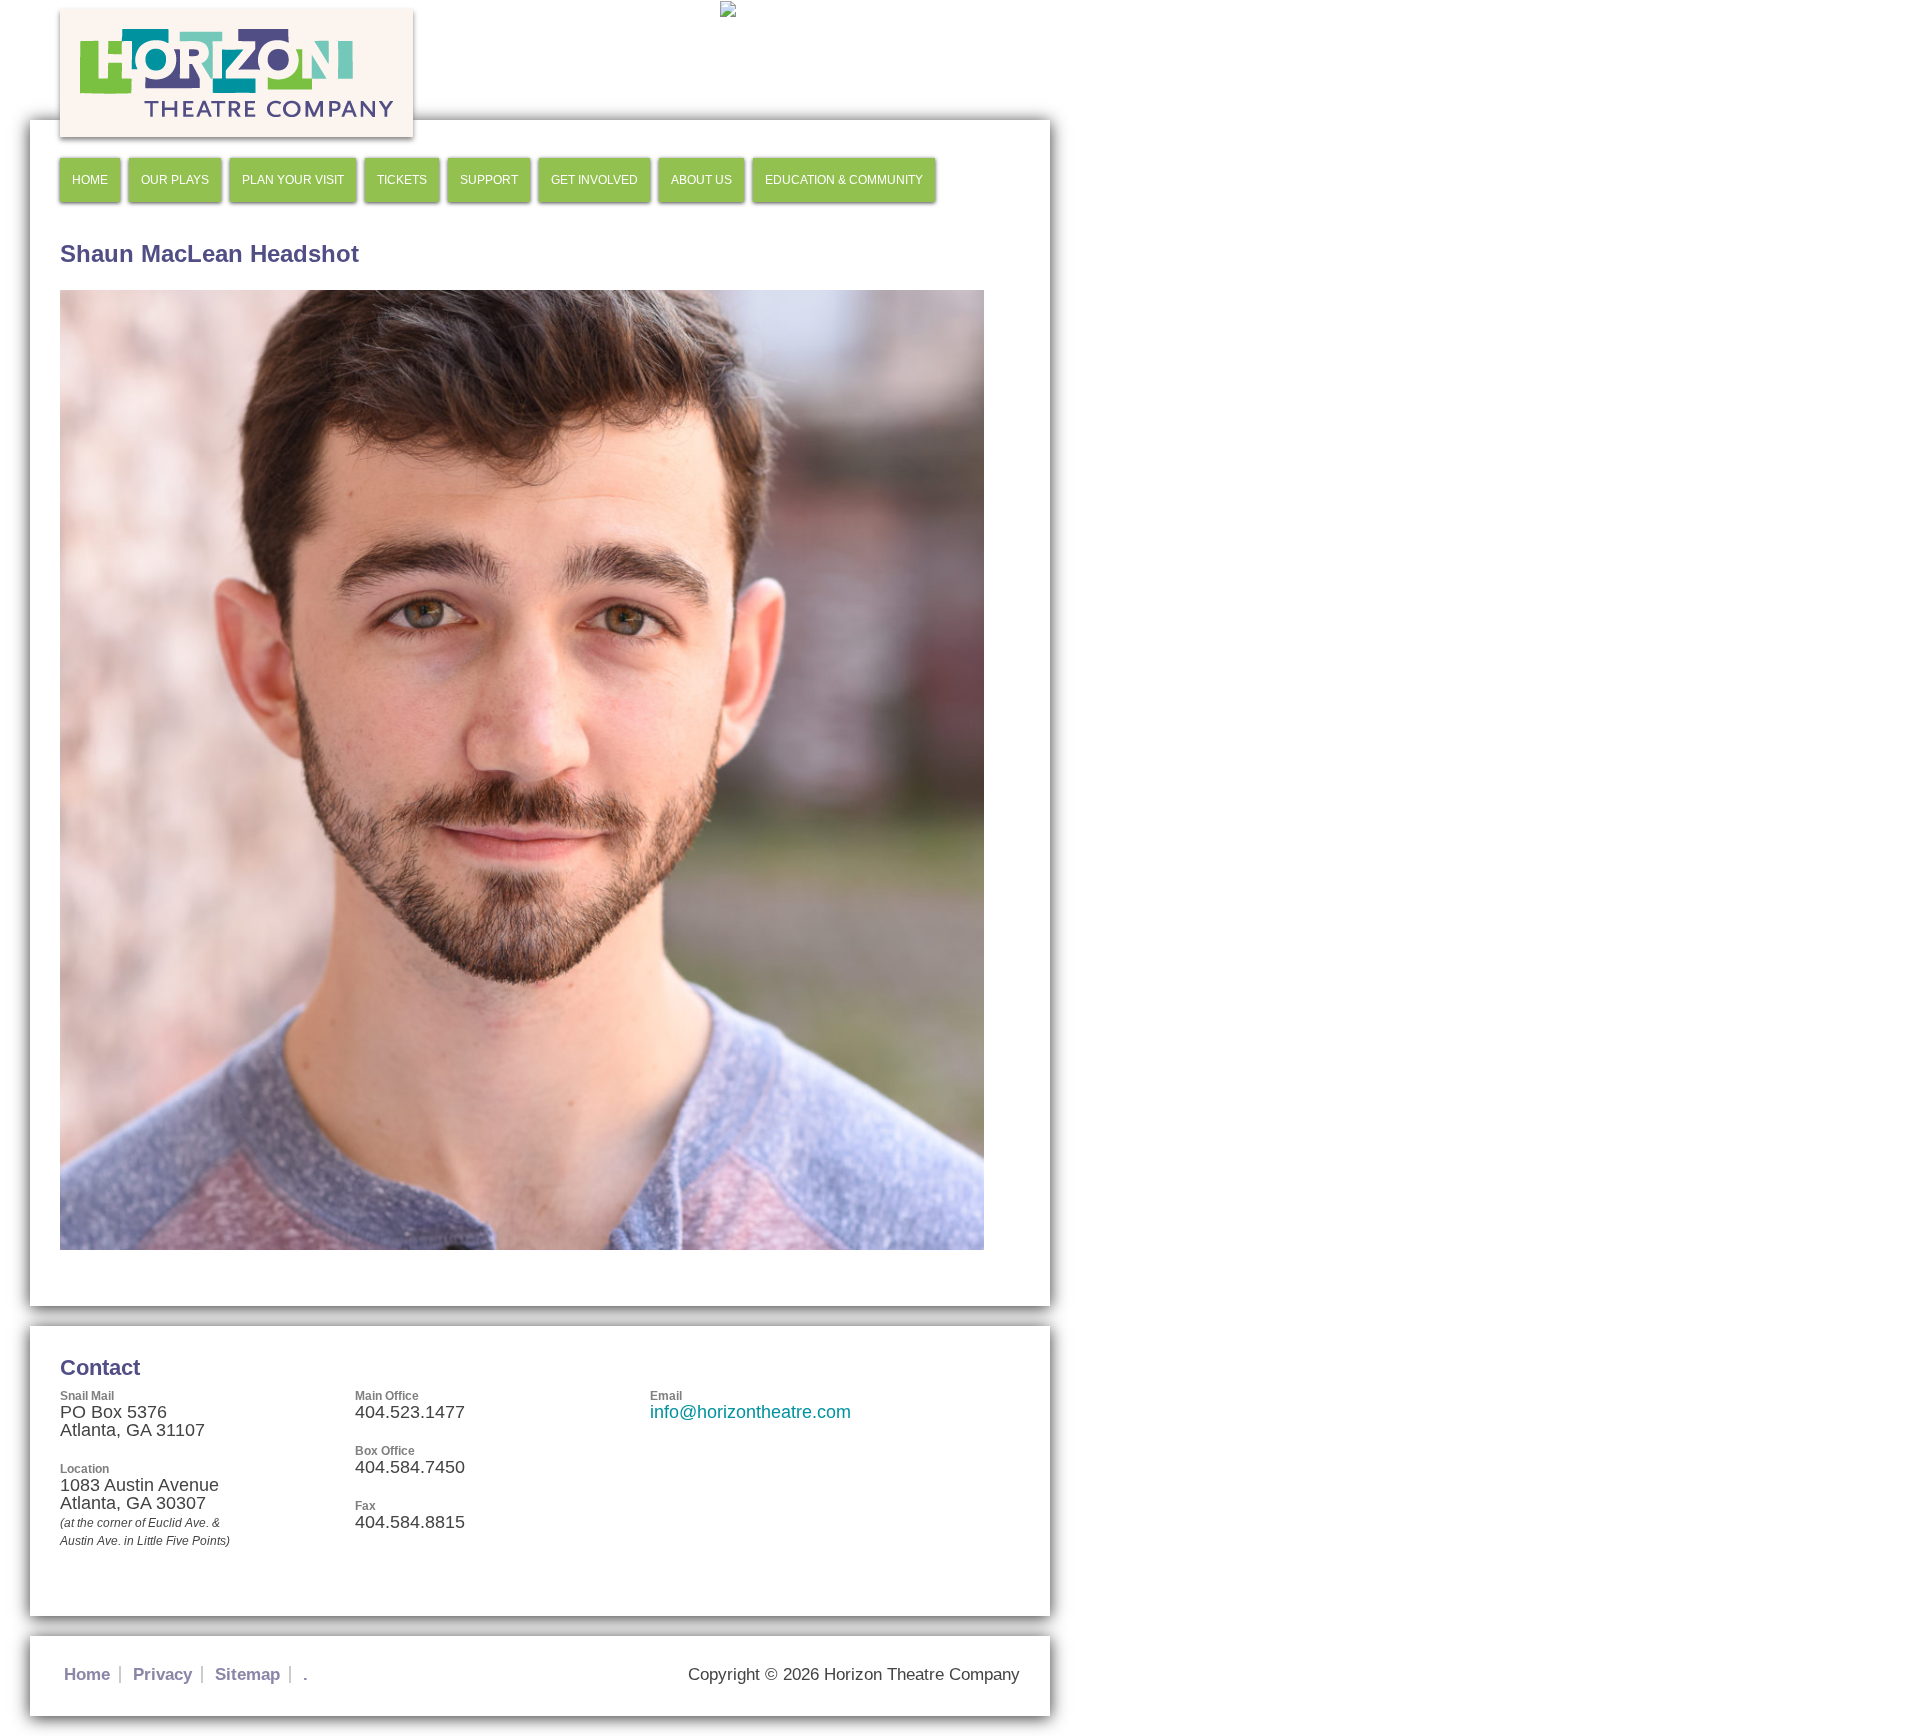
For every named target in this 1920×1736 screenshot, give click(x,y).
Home (90, 180)
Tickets (402, 180)
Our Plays (175, 180)
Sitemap (247, 1674)
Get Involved (594, 180)
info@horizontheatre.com (750, 1412)
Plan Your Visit (293, 180)
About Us (701, 180)
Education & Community (844, 180)
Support (489, 180)
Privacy (162, 1674)
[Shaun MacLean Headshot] (522, 1245)
